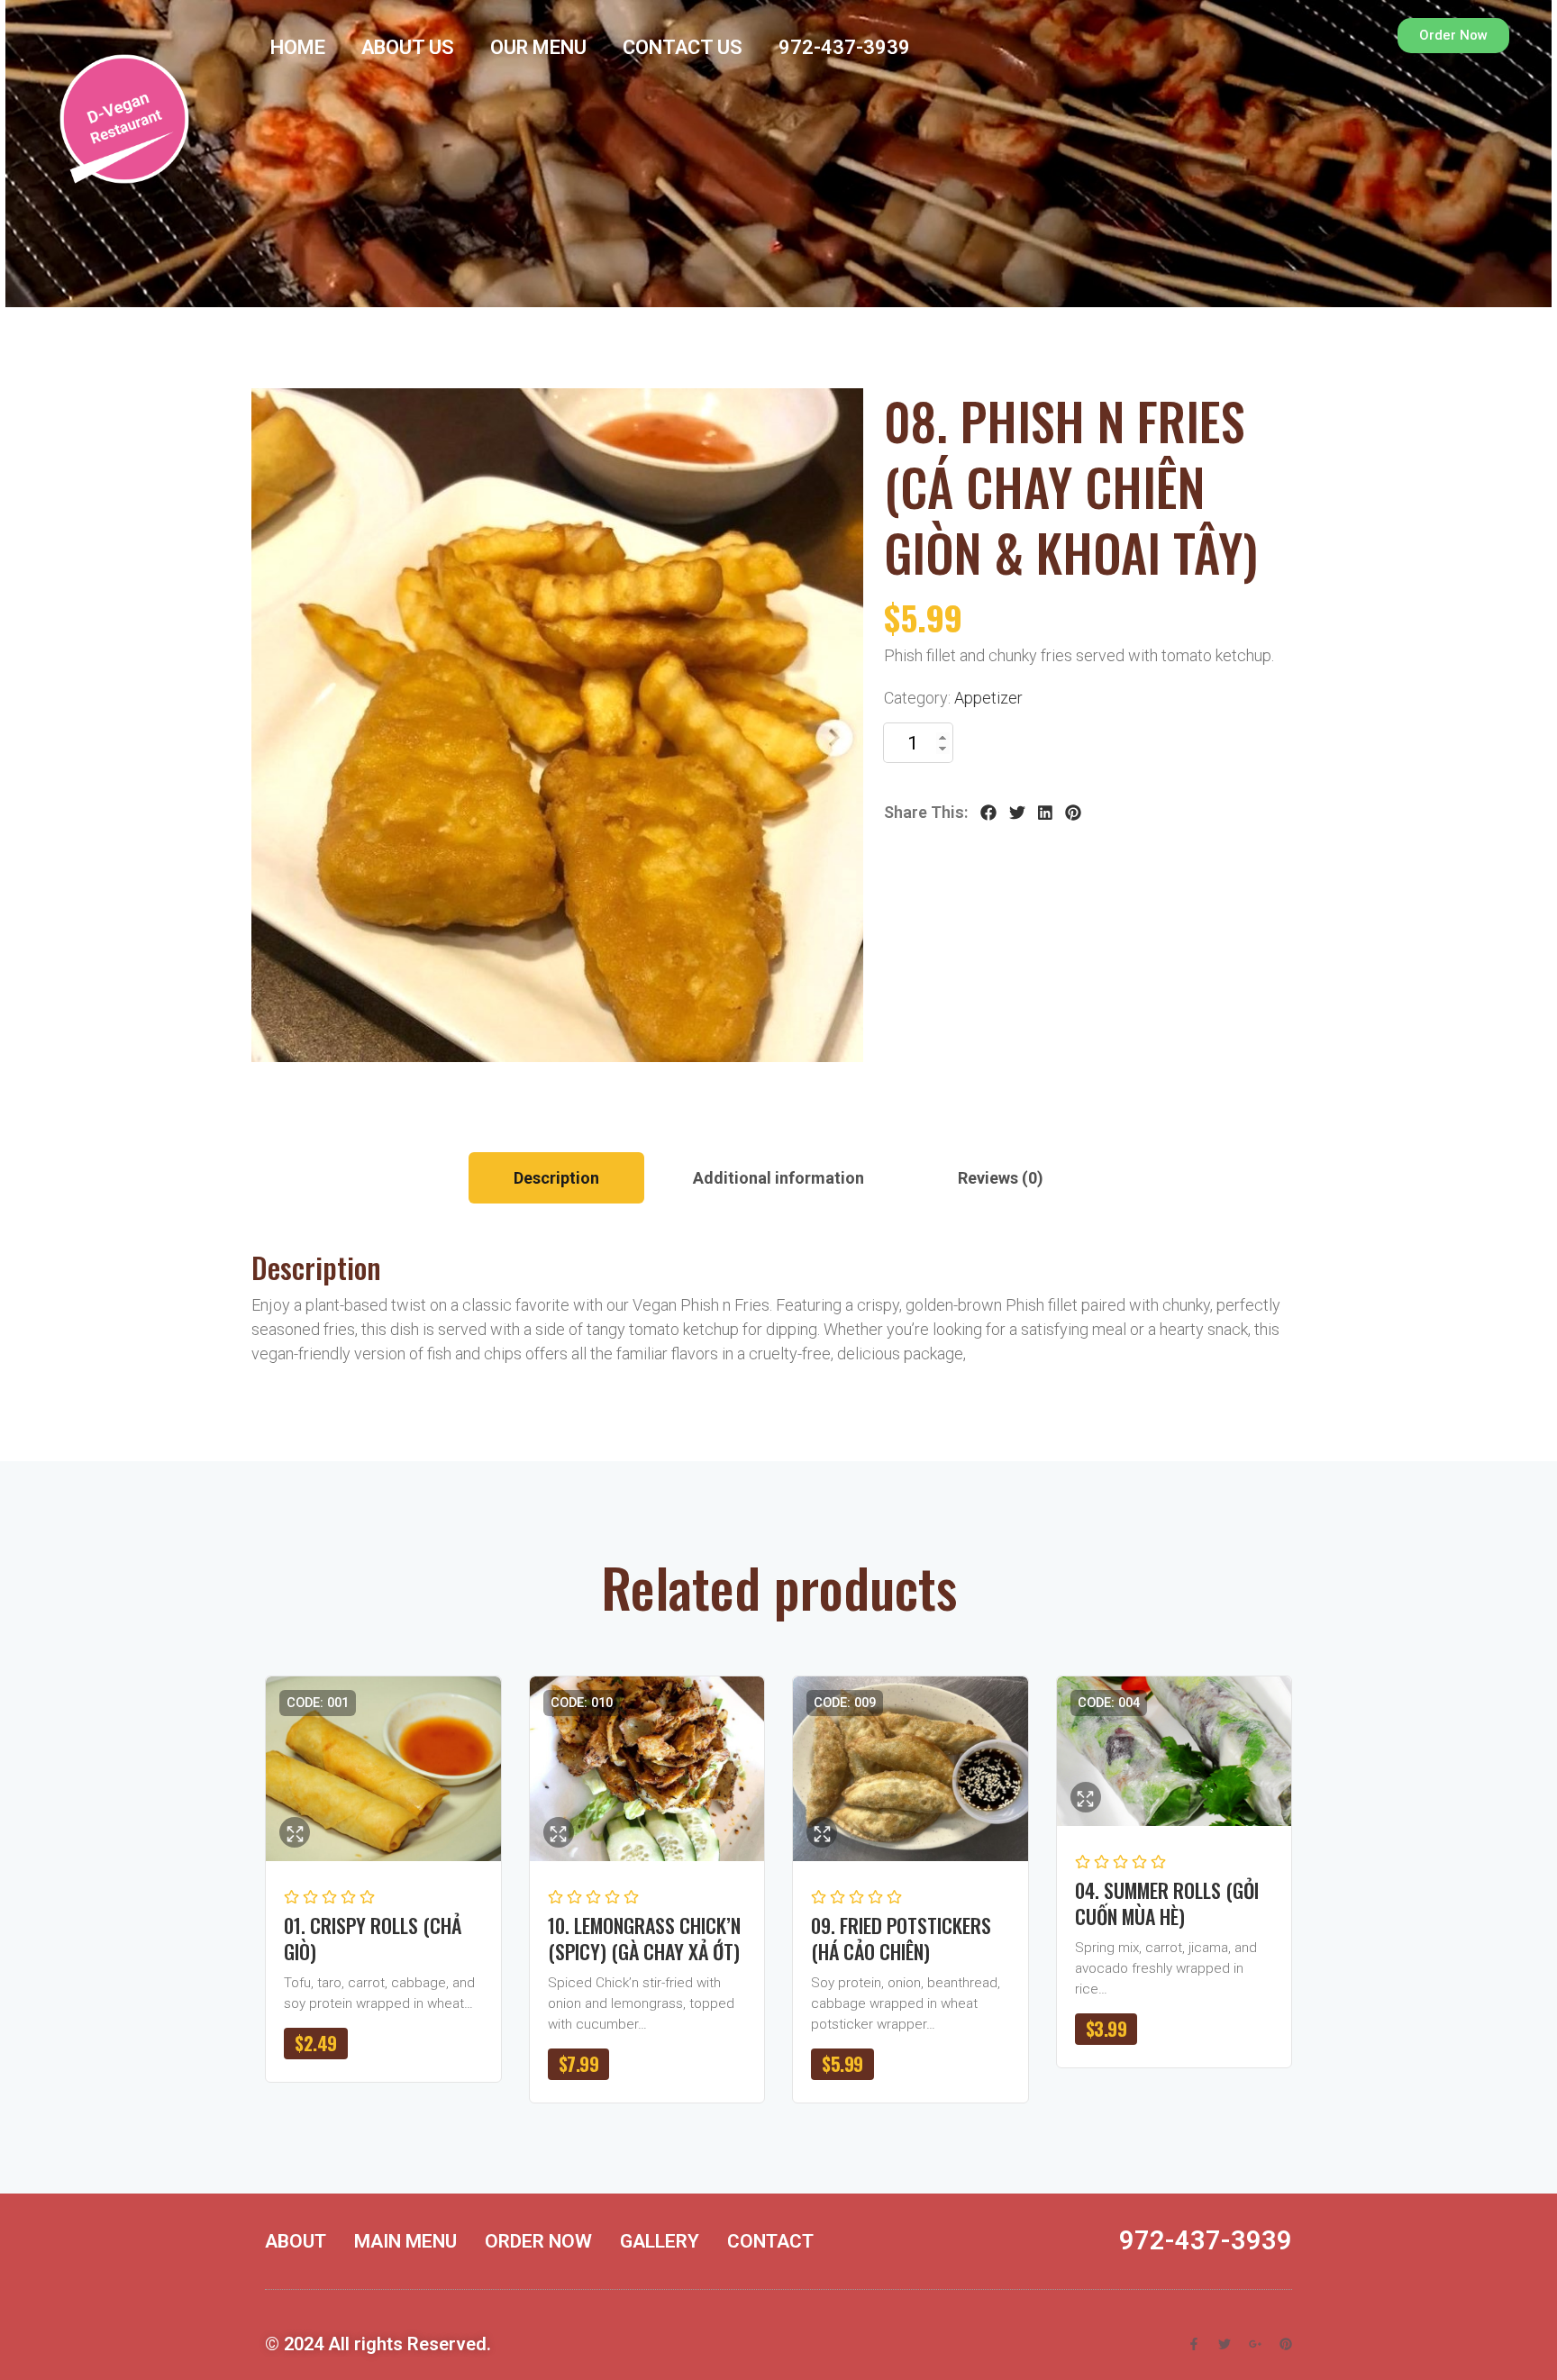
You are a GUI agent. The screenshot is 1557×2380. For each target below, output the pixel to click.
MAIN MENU (405, 2241)
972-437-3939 (844, 47)
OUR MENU (538, 47)
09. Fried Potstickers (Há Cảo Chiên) (901, 1938)
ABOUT (296, 2241)
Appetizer (988, 698)
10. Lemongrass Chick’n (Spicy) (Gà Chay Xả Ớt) (644, 1938)
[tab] (556, 1178)
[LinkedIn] (1045, 813)
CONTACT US (683, 47)
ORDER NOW (538, 2241)
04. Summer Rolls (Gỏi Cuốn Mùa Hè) (1167, 1903)
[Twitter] (1017, 813)
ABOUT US (408, 47)
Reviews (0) (1001, 1178)
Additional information (778, 1178)
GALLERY (660, 2241)
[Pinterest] (1073, 813)
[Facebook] (988, 813)
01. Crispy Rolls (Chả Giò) (373, 1938)
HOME (298, 47)
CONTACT (770, 2241)
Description (556, 1178)
